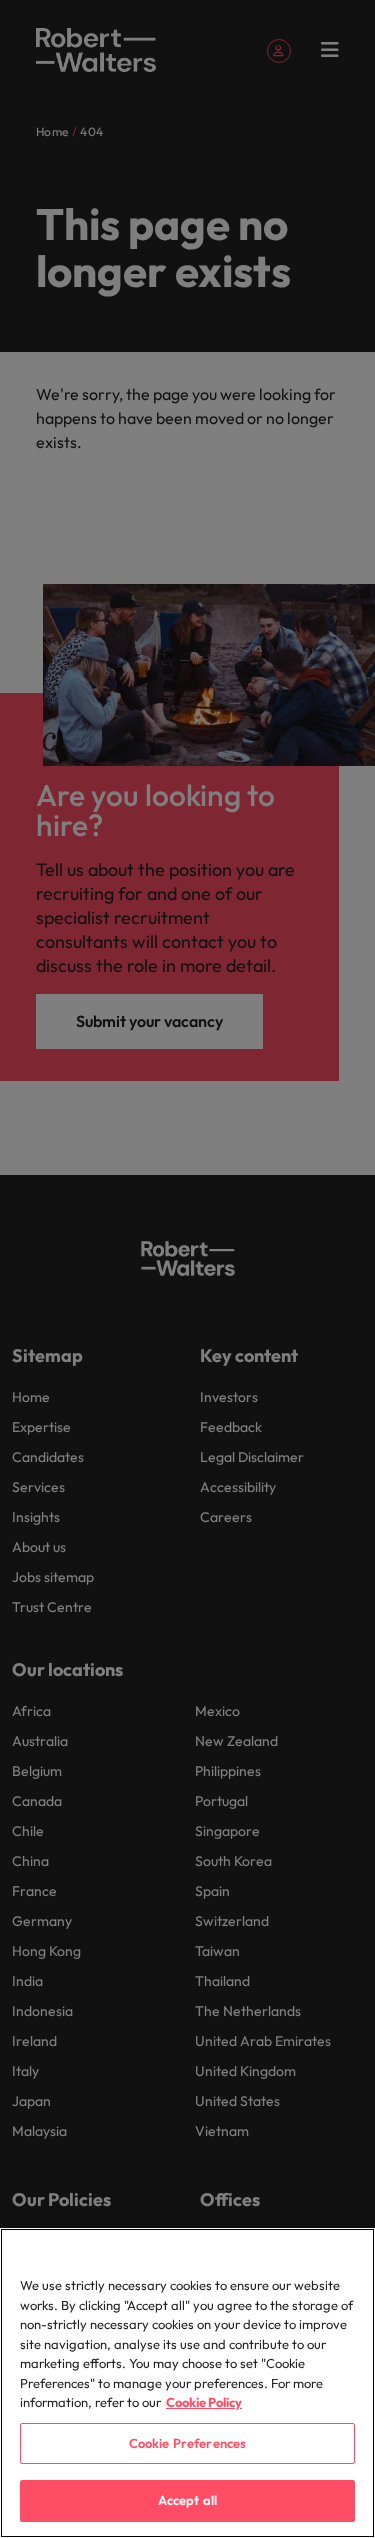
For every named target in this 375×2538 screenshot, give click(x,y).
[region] (187, 2383)
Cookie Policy (204, 2402)
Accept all (187, 2500)
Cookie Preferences (187, 2443)
